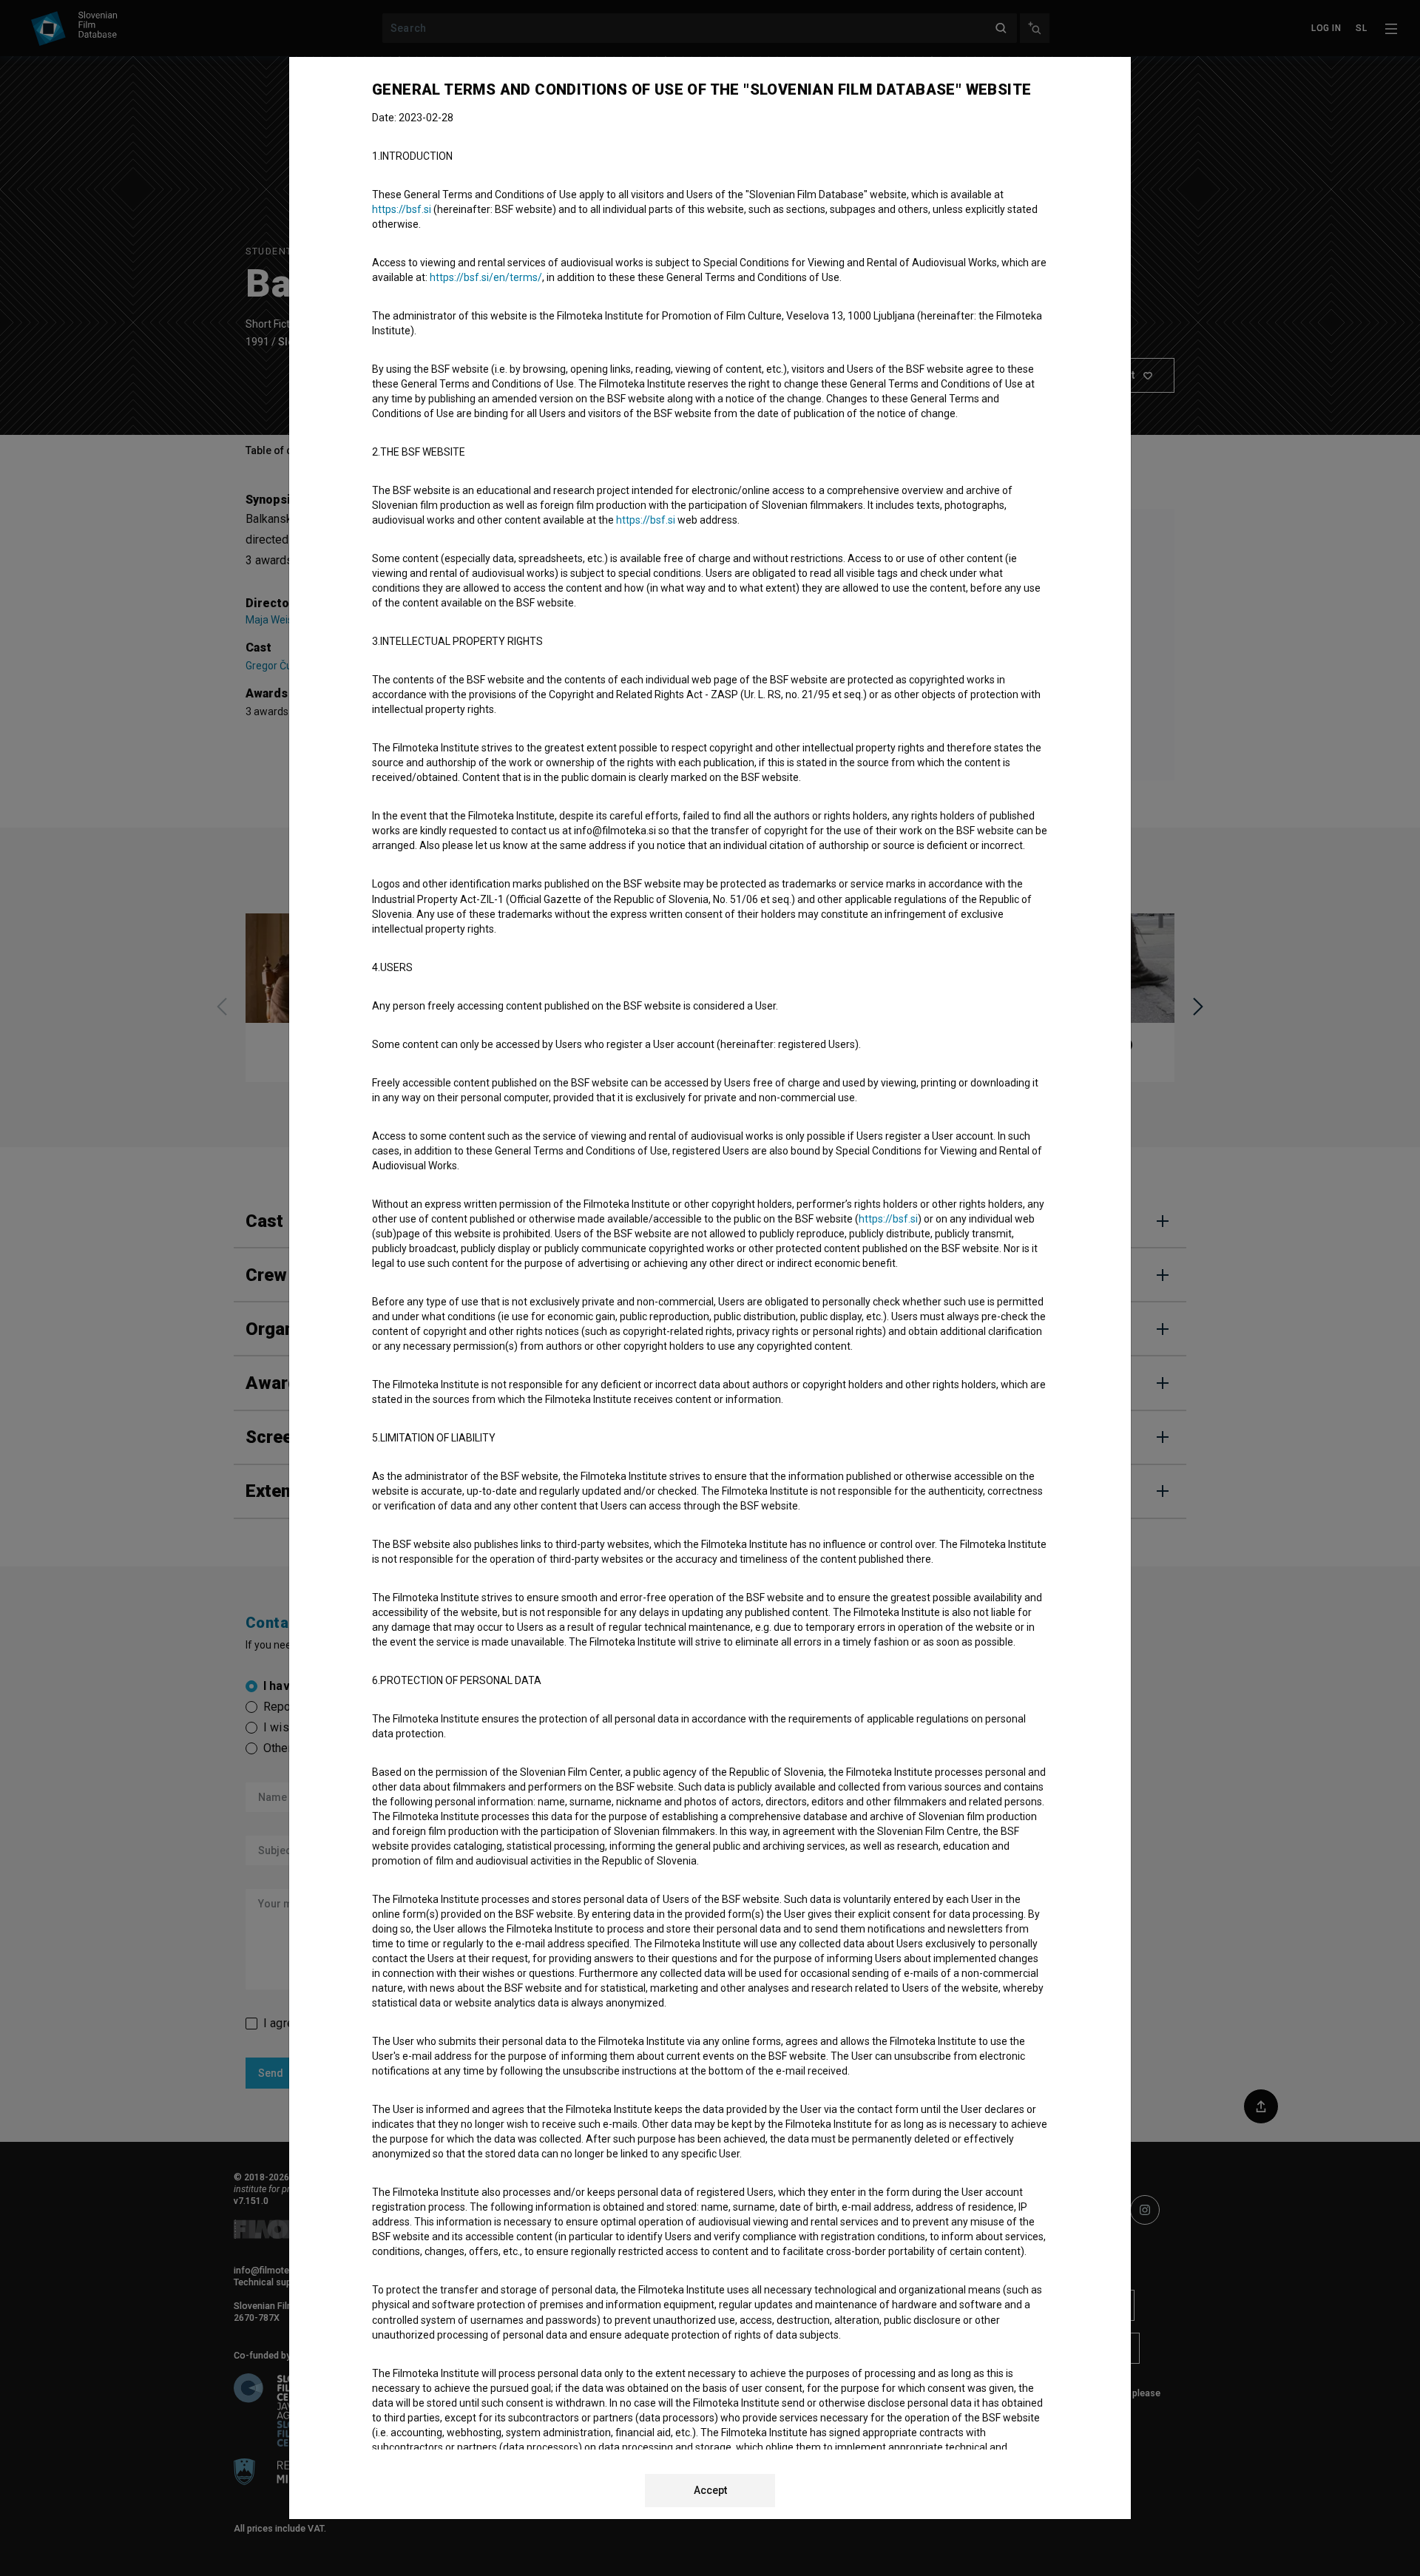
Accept (710, 2490)
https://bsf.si (402, 209)
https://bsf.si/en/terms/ (486, 277)
